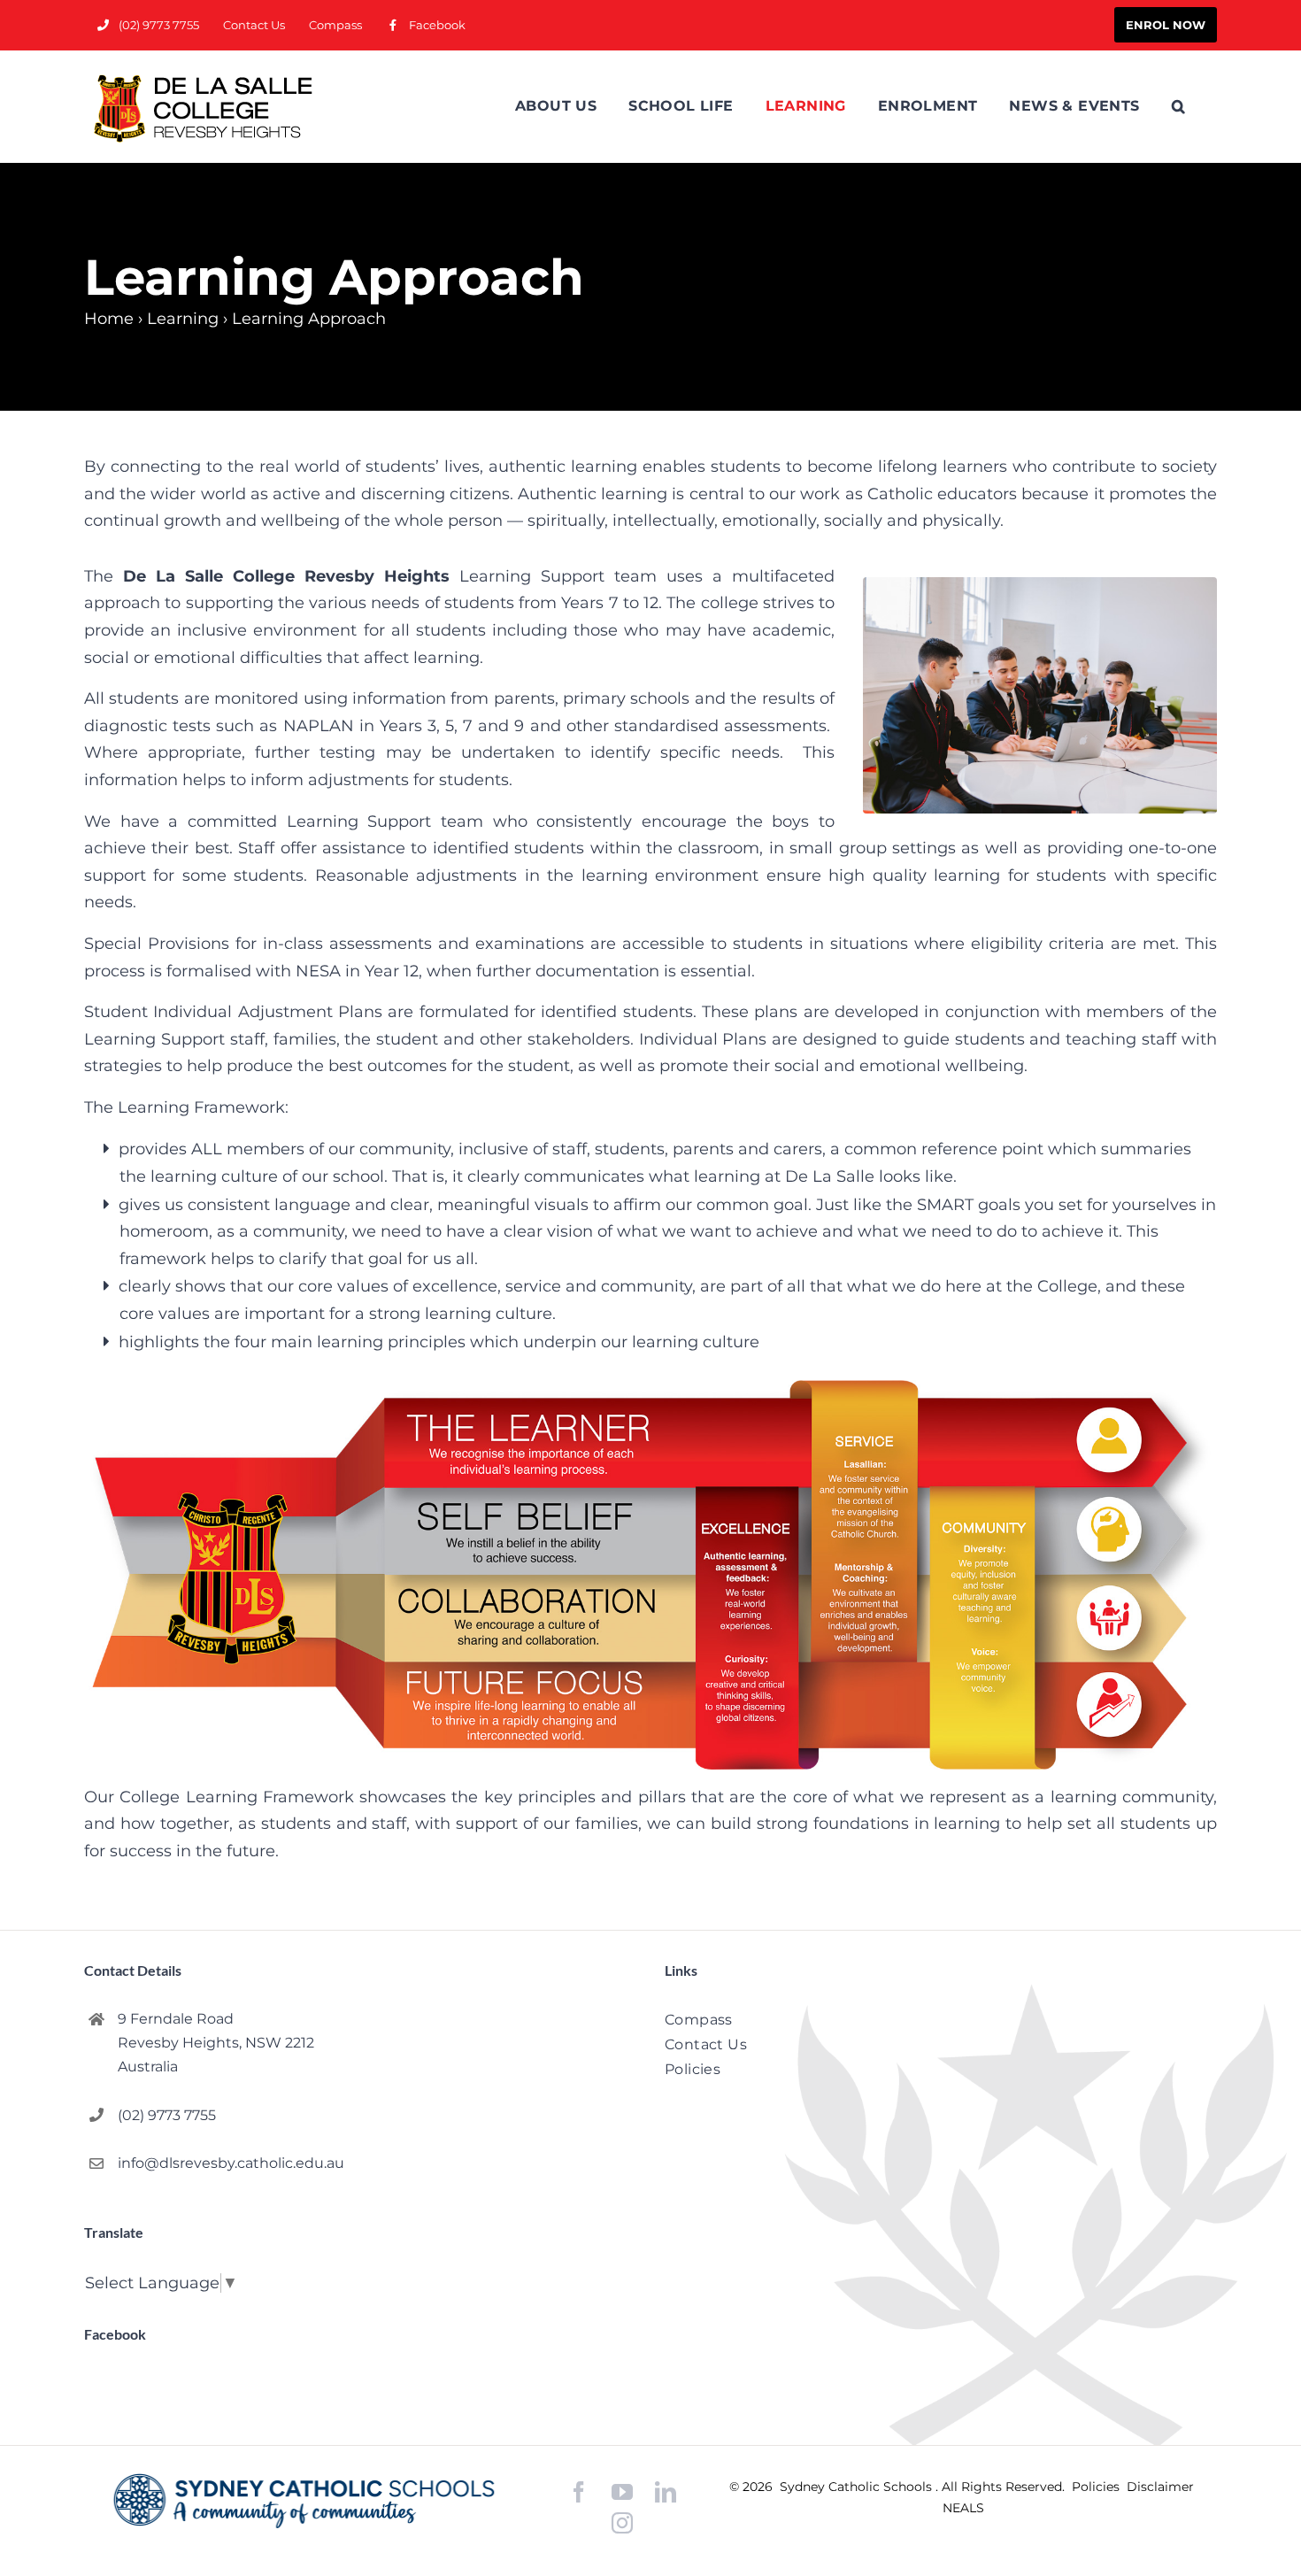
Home (109, 319)
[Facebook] (579, 2492)
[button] (1178, 106)
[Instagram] (622, 2523)
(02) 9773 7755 (167, 2115)
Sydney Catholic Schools (858, 2487)
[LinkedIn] (666, 2492)
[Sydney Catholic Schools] (304, 2501)
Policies (1097, 2487)
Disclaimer (1160, 2487)
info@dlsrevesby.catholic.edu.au (231, 2163)
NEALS (963, 2508)
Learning (183, 319)
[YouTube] (622, 2492)
